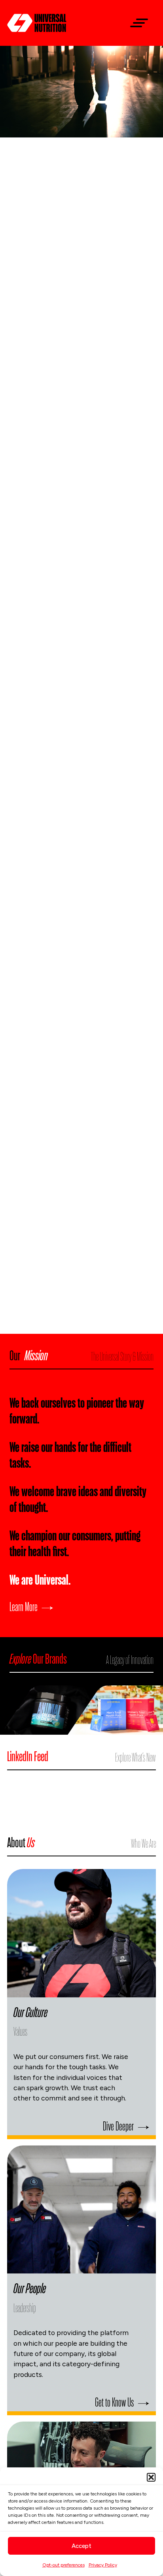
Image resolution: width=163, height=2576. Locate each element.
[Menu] (136, 23)
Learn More (24, 1606)
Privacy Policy (103, 2565)
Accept (81, 2546)
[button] (151, 2477)
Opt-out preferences (63, 2565)
